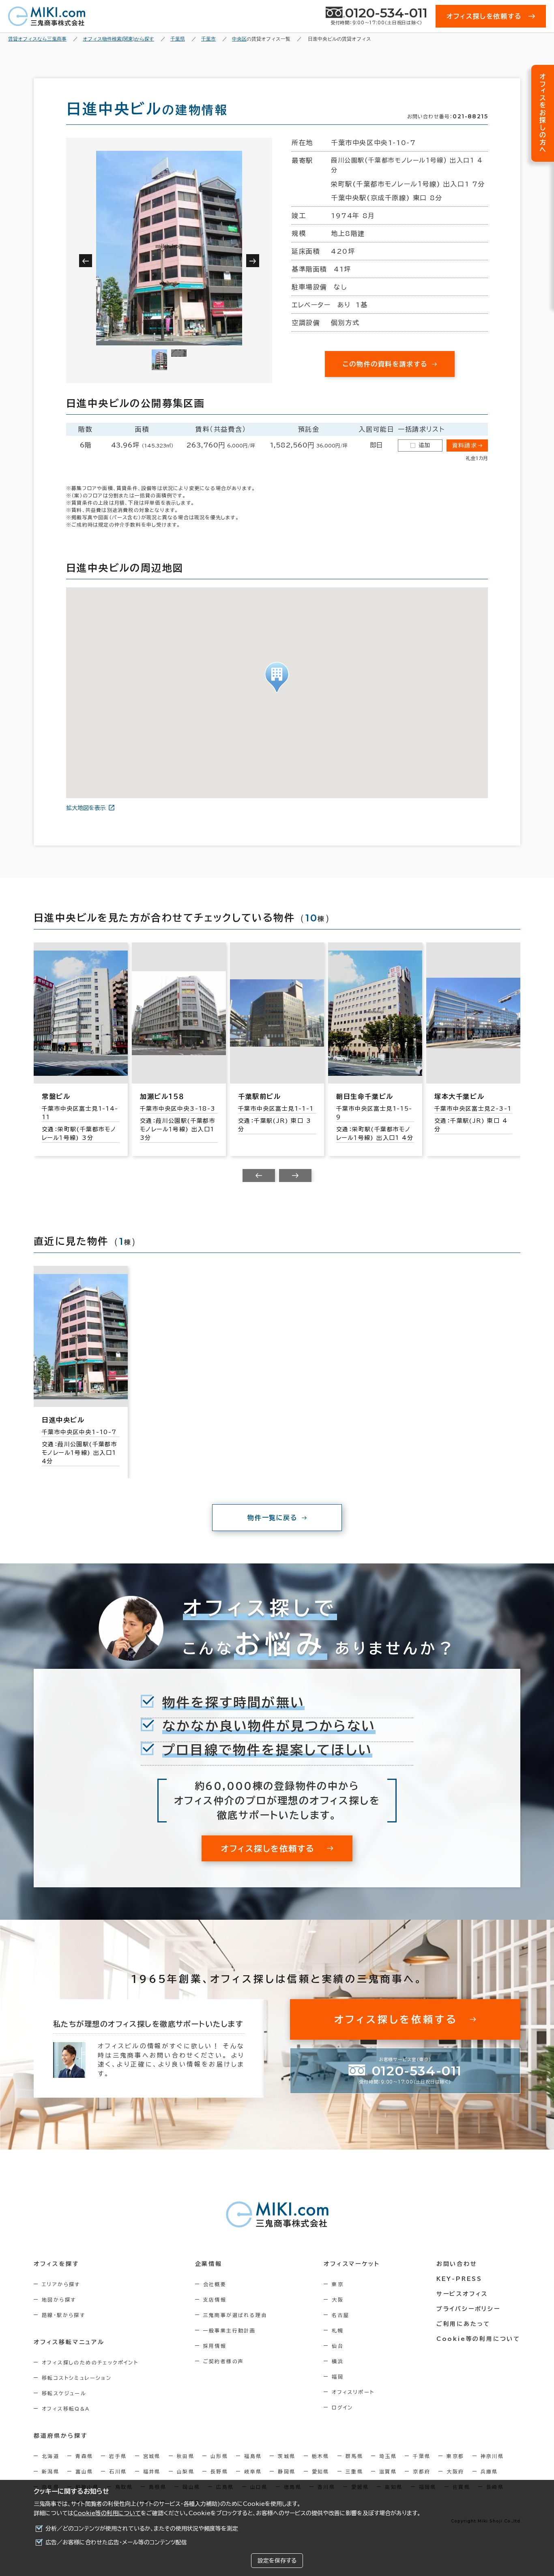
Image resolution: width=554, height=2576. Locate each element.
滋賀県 (388, 2471)
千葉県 (422, 2456)
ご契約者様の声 (224, 2361)
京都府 (422, 2471)
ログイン (342, 2407)
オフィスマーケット (352, 2264)
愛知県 (321, 2471)
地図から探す (59, 2300)
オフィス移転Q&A (66, 2409)
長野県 (219, 2471)
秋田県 (186, 2456)
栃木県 (321, 2456)
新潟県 (50, 2471)
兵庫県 (489, 2471)
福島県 (253, 2456)
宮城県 (152, 2456)
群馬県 (354, 2456)
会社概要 (215, 2284)
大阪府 (455, 2471)
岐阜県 (253, 2471)
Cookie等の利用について (107, 2513)
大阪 (338, 2300)
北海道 (50, 2456)
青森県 (84, 2456)
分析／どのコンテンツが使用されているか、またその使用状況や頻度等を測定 (142, 2529)
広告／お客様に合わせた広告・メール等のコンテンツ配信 (116, 2542)
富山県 (84, 2471)
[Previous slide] (259, 1176)
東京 (338, 2284)
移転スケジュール (64, 2393)
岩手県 (118, 2456)
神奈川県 (492, 2456)
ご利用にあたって (463, 2324)
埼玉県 (388, 2456)
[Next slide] (295, 1176)
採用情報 (215, 2346)
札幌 (338, 2330)
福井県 (152, 2471)
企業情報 (209, 2264)
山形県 (219, 2456)
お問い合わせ (457, 2264)
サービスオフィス (462, 2294)
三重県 (354, 2471)
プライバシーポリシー (468, 2309)
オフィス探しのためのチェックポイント (90, 2362)
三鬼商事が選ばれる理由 (235, 2315)
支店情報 (215, 2300)
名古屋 (340, 2315)
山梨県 (186, 2471)
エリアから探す (61, 2284)
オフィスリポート (353, 2392)
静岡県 (287, 2471)
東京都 (455, 2456)
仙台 (338, 2346)
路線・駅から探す (63, 2315)
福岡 (338, 2377)
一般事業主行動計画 (230, 2330)
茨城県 (287, 2456)
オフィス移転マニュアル (69, 2342)
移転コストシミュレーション (77, 2378)
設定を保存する (277, 2561)
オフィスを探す (57, 2264)
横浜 (338, 2361)
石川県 (118, 2471)
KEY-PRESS (459, 2279)
